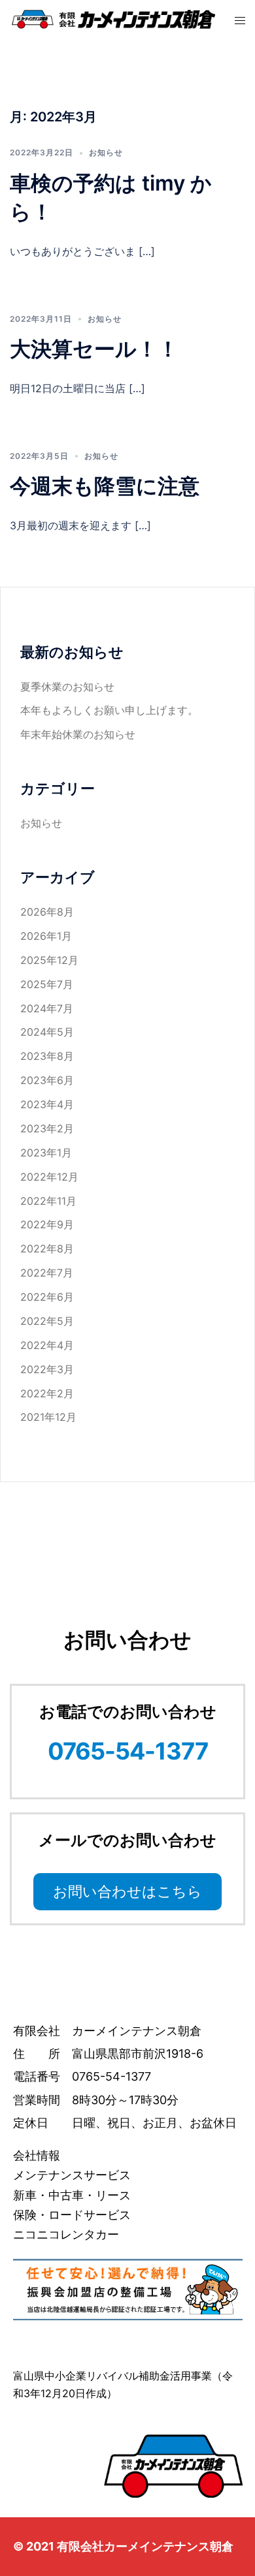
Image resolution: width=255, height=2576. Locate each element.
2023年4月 (47, 1104)
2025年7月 (47, 984)
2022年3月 (47, 1369)
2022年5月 (47, 1321)
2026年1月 (46, 936)
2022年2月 (47, 1393)
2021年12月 (48, 1417)
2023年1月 (46, 1153)
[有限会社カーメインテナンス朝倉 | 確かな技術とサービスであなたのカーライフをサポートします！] (112, 18)
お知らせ (106, 152)
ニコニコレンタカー (66, 2234)
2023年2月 (47, 1128)
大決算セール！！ (94, 349)
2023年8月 (47, 1056)
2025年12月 (49, 960)
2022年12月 (49, 1177)
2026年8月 (47, 912)
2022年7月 (47, 1273)
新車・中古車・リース (72, 2195)
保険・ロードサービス (72, 2215)
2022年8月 (47, 1249)
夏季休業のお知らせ (67, 687)
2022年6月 (47, 1297)
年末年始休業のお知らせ (78, 734)
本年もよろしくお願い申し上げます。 (109, 710)
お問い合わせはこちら (127, 1891)
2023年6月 (47, 1080)
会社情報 (37, 2155)
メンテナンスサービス (72, 2175)
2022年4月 (47, 1345)
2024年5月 (47, 1032)
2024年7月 (47, 1008)
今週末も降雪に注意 (105, 486)
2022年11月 (48, 1201)
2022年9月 (47, 1224)
